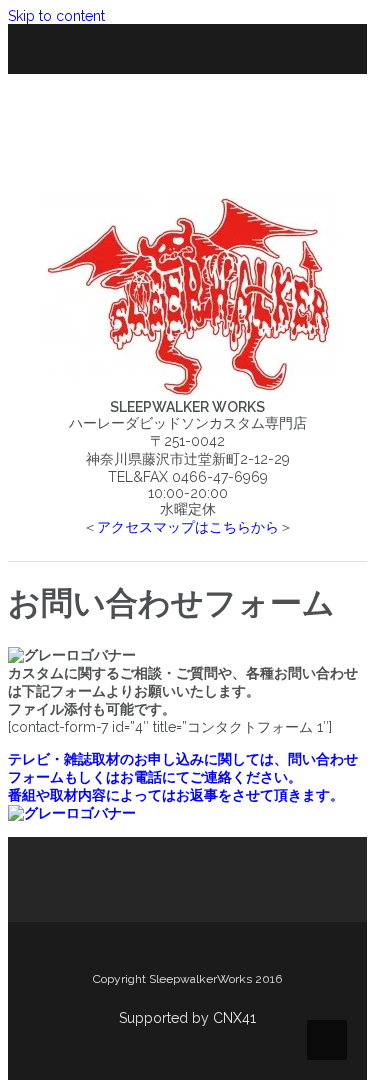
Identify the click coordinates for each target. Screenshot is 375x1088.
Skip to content (56, 16)
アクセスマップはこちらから (188, 527)
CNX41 (234, 1018)
